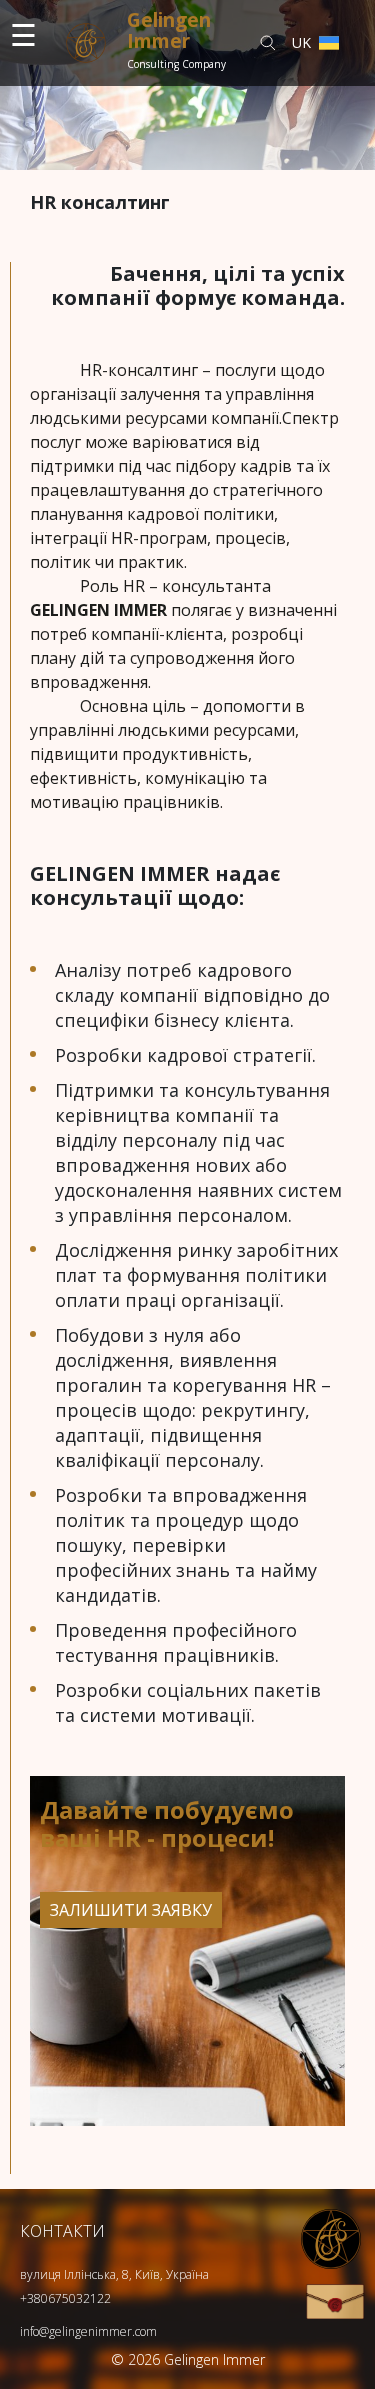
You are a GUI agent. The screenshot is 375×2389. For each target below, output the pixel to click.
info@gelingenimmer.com (88, 2332)
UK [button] (301, 42)
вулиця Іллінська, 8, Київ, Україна (114, 2274)
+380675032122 (65, 2298)
